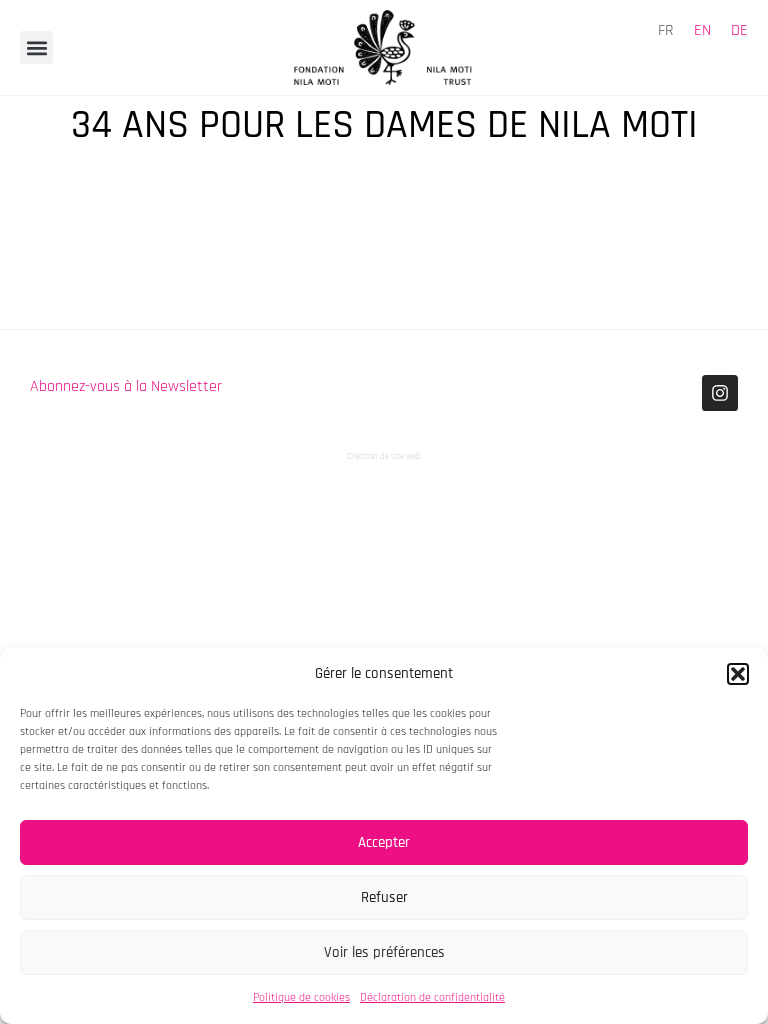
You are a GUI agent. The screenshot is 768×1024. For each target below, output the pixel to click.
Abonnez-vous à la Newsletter (126, 386)
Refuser (384, 897)
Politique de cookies (301, 997)
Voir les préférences (384, 952)
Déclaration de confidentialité (432, 997)
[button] (738, 674)
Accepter (384, 842)
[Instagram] (720, 393)
